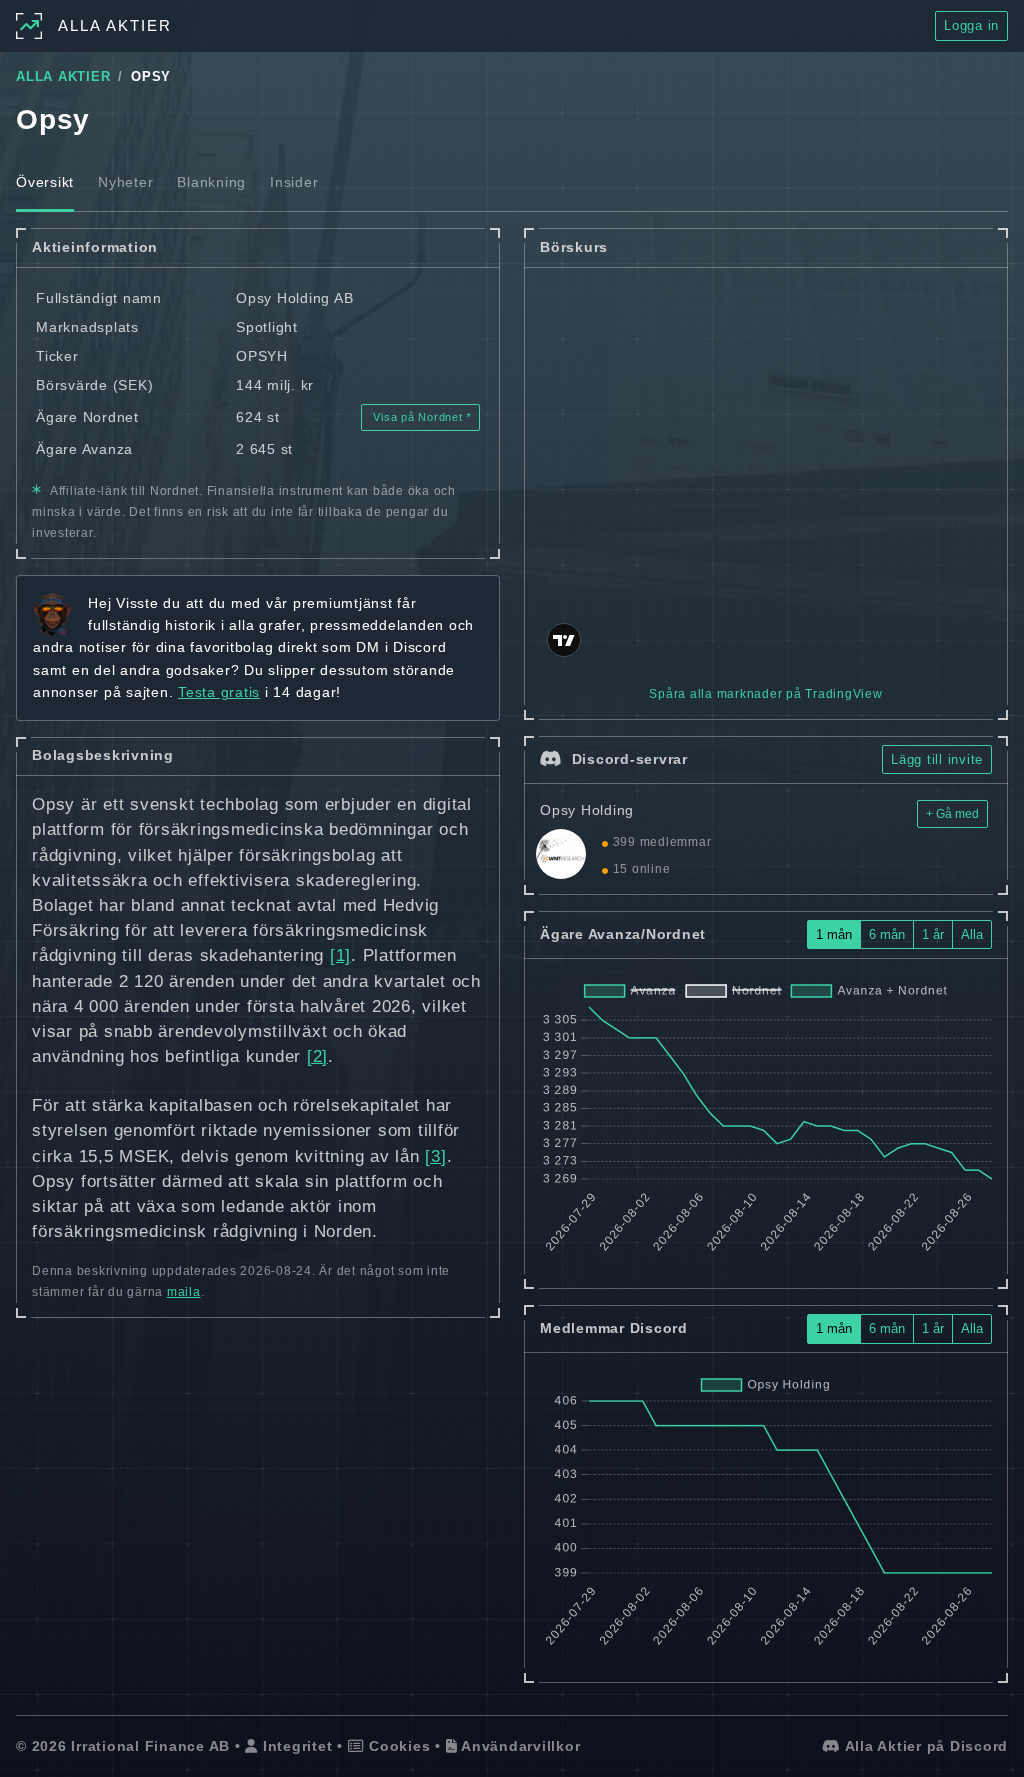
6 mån (887, 934)
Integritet (295, 1746)
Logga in (971, 25)
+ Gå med (952, 814)
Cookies (397, 1746)
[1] (340, 955)
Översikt (45, 182)
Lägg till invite (937, 759)
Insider (294, 182)
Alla (972, 934)
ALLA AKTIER (63, 77)
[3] (435, 1156)
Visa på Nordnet (418, 417)
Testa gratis (219, 692)
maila (184, 1292)
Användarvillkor (518, 1746)
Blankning (211, 182)
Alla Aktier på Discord (924, 1746)
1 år (933, 934)
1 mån (834, 934)
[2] (317, 1056)
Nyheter (125, 182)
